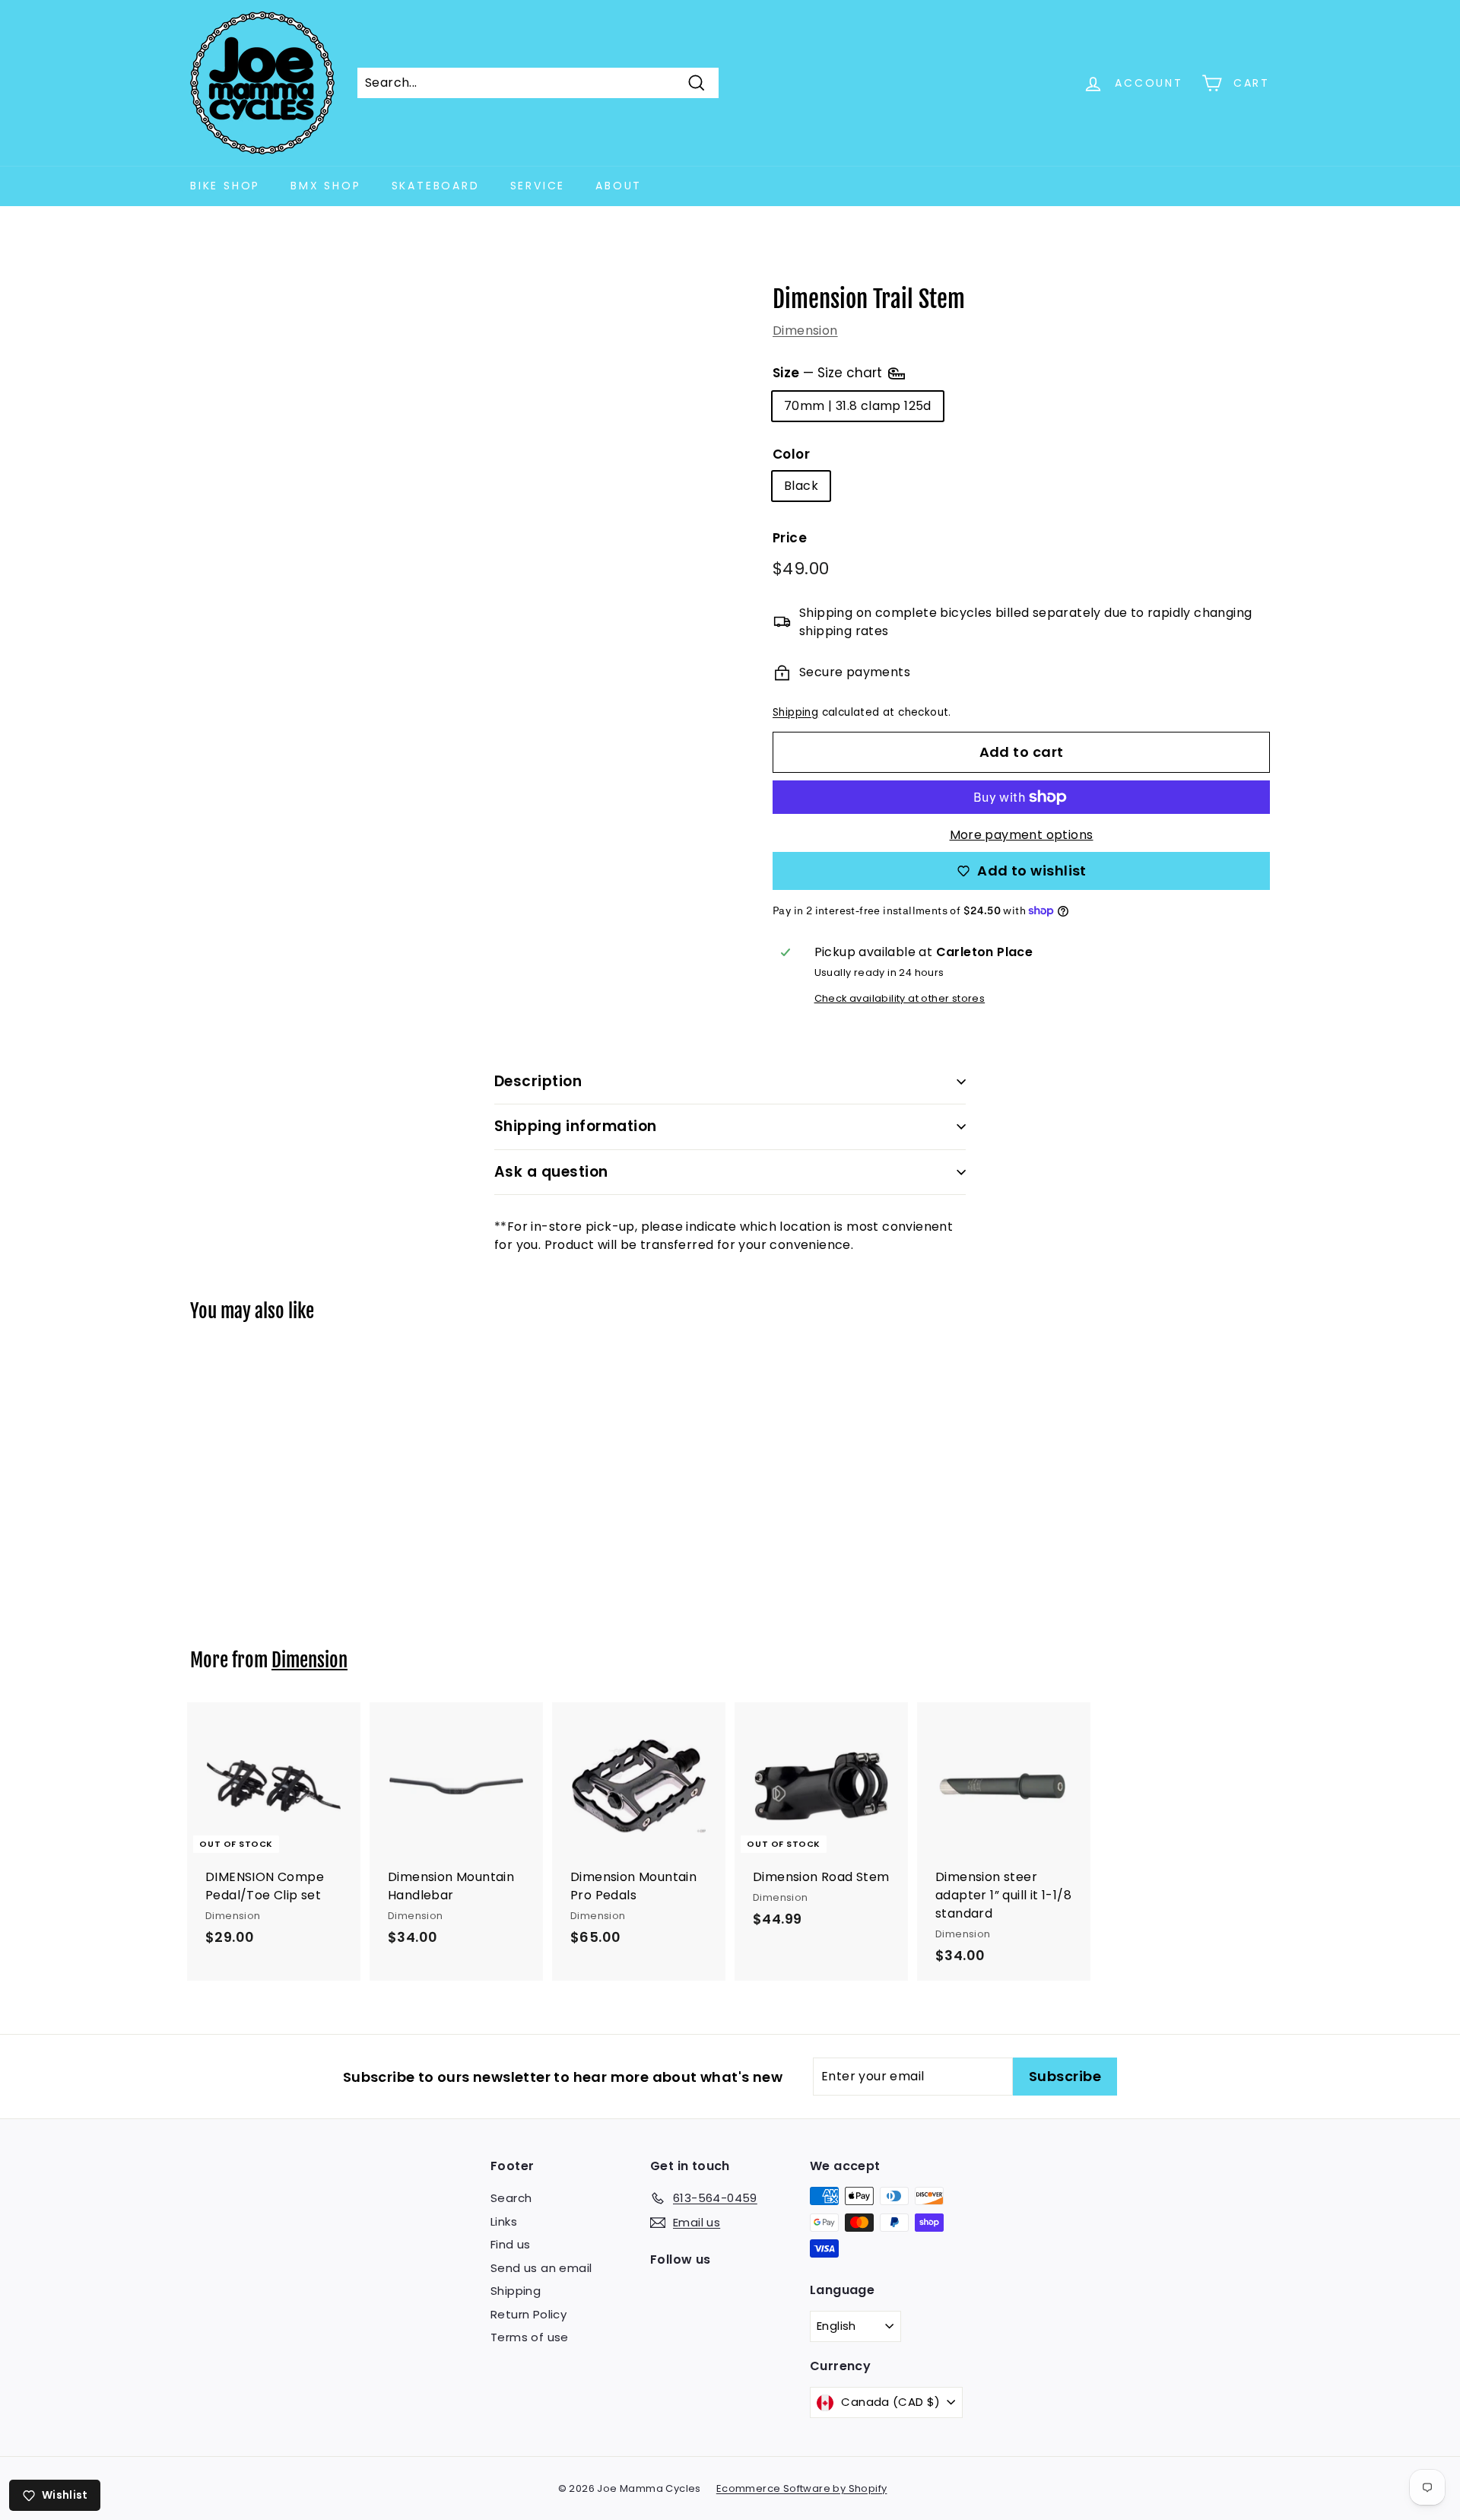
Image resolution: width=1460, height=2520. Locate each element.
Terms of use (530, 2337)
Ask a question (551, 1172)
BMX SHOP (325, 186)
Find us (511, 2244)
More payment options (1022, 835)
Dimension (805, 330)
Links (504, 2221)
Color (791, 454)
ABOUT (619, 186)
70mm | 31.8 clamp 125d (858, 406)
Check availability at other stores (900, 998)
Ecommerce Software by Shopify (802, 2488)
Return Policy (528, 2314)
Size (829, 372)
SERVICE (538, 186)
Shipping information (576, 1126)
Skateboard (436, 186)
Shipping (795, 712)
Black (801, 486)
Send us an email (541, 2268)
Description (538, 1081)
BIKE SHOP (225, 186)
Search (511, 2198)
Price (790, 538)
